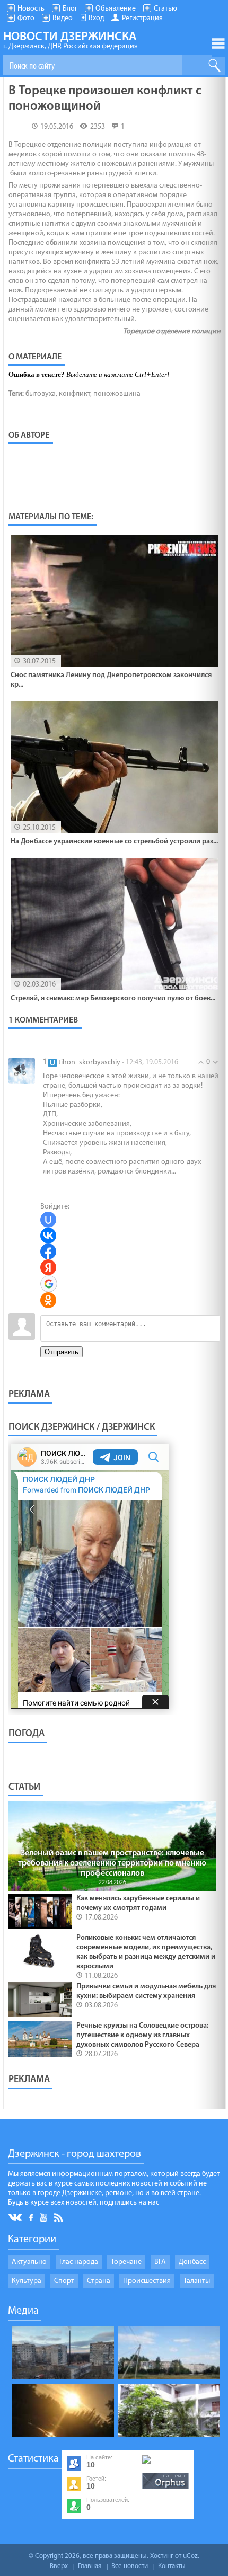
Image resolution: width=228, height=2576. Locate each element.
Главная (90, 2566)
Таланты (197, 2281)
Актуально (29, 2262)
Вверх (59, 2566)
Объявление (116, 9)
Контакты (172, 2566)
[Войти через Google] (49, 1284)
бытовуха (41, 394)
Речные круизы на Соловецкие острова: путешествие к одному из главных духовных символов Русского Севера (142, 2035)
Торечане (126, 2262)
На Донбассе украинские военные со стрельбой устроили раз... (114, 842)
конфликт (74, 394)
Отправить (62, 1352)
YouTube (44, 2217)
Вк (16, 2218)
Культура (27, 2281)
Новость (31, 9)
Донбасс (192, 2262)
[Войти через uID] (48, 1220)
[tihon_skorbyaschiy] (22, 1071)
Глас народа (79, 2262)
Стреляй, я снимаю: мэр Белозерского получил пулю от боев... (113, 998)
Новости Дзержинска (71, 41)
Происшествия (147, 2281)
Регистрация (142, 18)
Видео (63, 18)
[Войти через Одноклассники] (48, 1300)
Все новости (130, 2566)
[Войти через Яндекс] (48, 1267)
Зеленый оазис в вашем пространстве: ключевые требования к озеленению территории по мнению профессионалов (112, 1863)
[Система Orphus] (165, 2490)
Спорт (64, 2281)
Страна (99, 2281)
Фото (26, 18)
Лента (60, 2217)
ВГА (160, 2262)
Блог (70, 9)
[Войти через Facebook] (48, 1251)
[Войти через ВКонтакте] (48, 1236)
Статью (165, 9)
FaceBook (32, 2217)
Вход (96, 18)
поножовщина (117, 394)
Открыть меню (218, 43)
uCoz (190, 2556)
